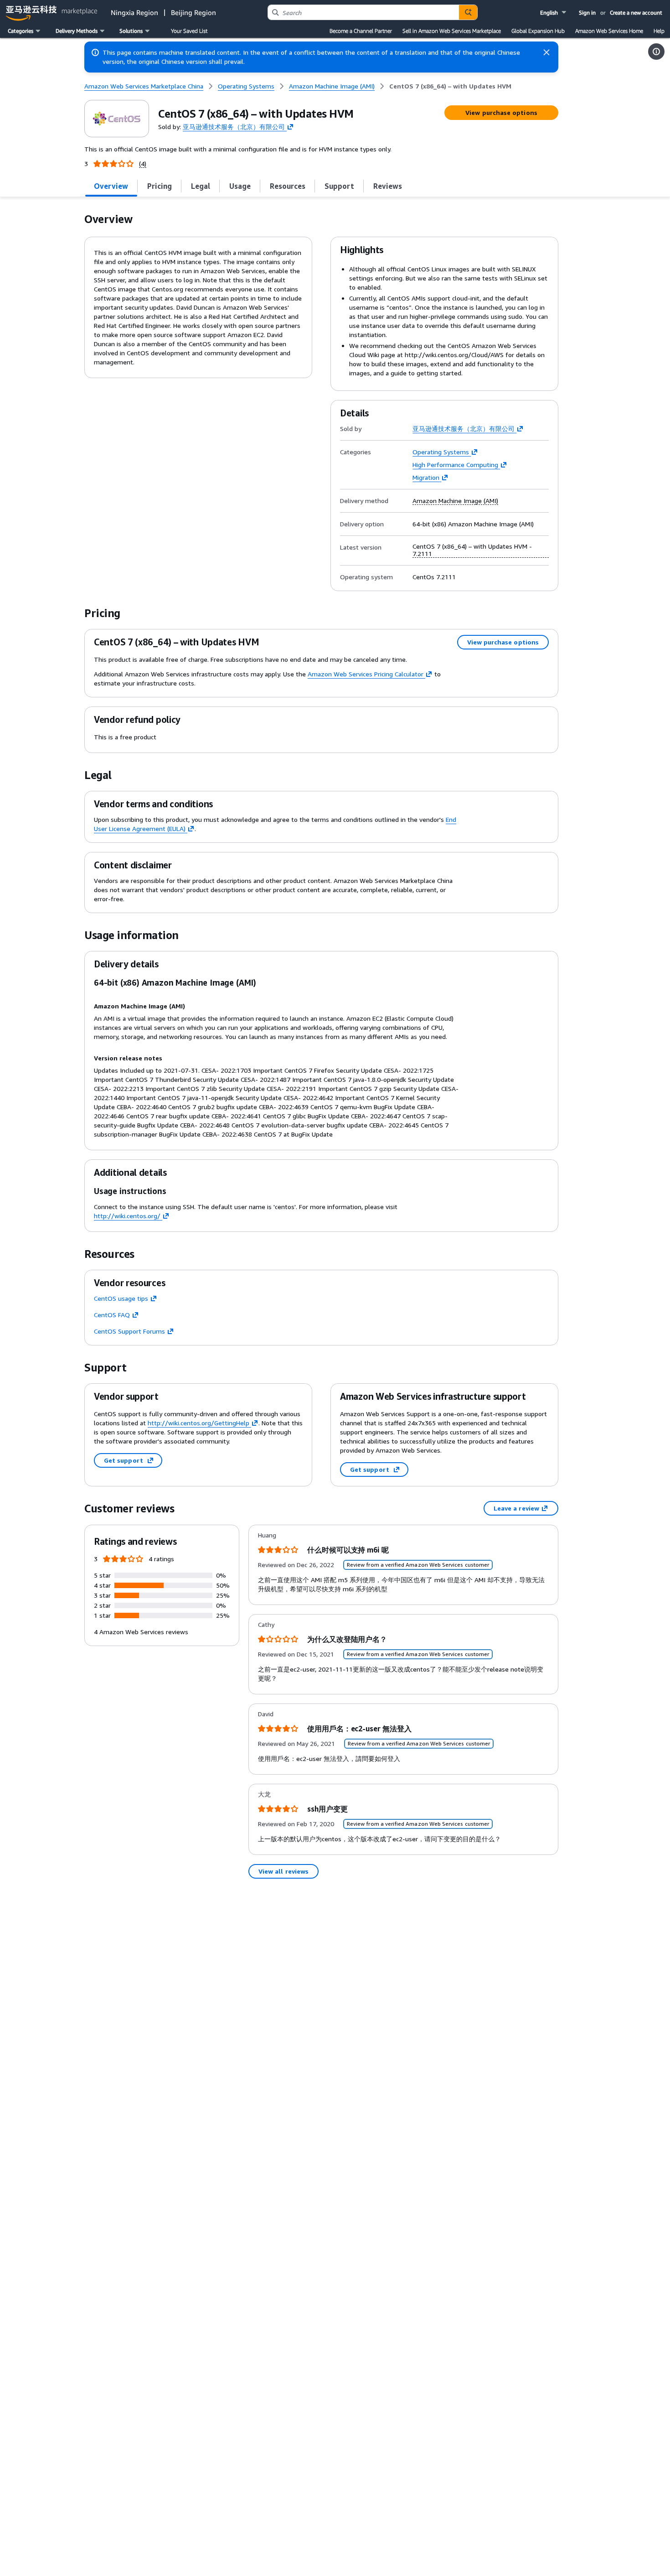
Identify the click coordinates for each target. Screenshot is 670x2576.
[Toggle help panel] (656, 52)
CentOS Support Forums (129, 1331)
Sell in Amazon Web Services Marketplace (452, 31)
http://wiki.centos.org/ (127, 1216)
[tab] (111, 186)
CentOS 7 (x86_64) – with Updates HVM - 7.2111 (472, 550)
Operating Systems (441, 452)
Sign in (587, 13)
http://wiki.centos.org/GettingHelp (198, 1423)
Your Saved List (189, 31)
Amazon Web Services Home (609, 31)
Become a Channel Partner (361, 31)
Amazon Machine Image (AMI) (455, 501)
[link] (450, 86)
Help (659, 31)
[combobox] (363, 12)
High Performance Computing (455, 465)
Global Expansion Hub (538, 31)
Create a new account (636, 13)
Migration (426, 477)
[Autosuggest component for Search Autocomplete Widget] (468, 12)
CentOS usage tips (121, 1298)
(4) (143, 164)
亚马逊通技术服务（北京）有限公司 (234, 126)
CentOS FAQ (112, 1315)
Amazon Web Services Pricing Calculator (366, 674)
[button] (554, 13)
